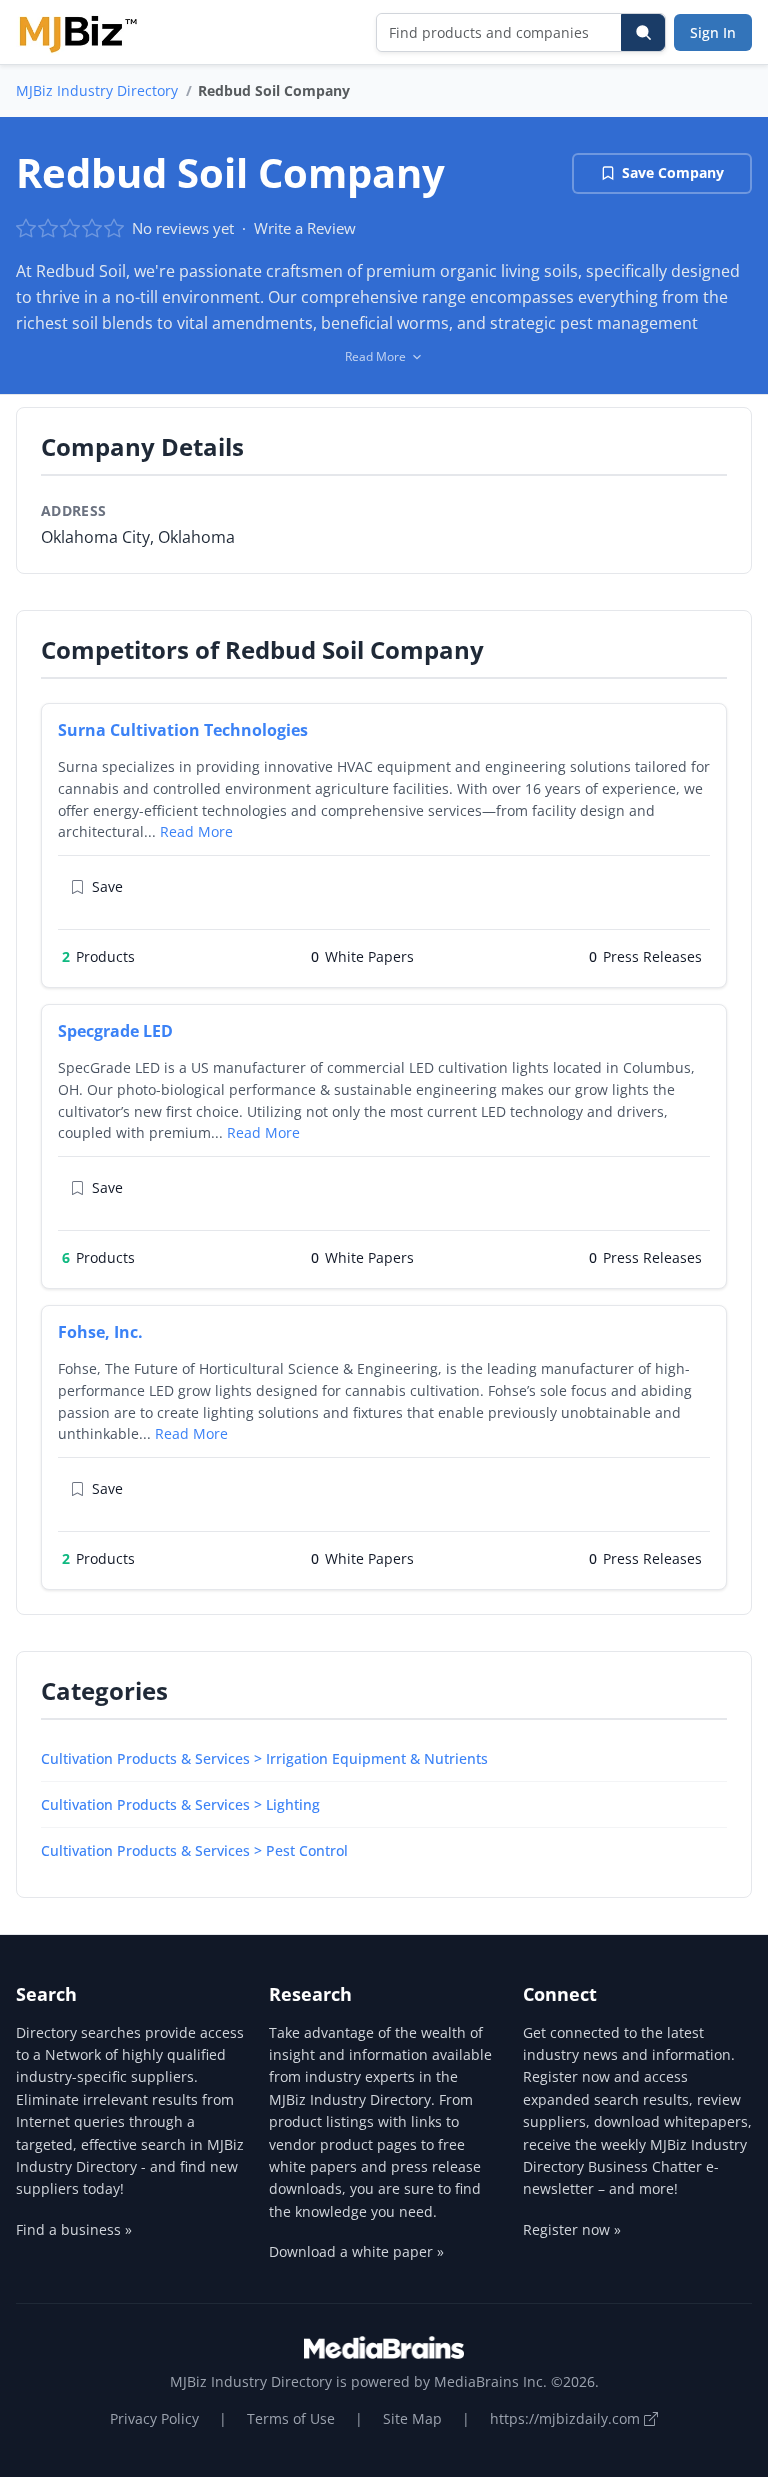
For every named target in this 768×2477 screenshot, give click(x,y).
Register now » (572, 2229)
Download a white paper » (356, 2251)
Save (107, 886)
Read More (196, 831)
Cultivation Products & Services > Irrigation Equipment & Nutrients (264, 1758)
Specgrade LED (115, 1031)
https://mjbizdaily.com (567, 2418)
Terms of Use (291, 2418)
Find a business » (74, 2229)
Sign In (713, 32)
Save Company (673, 172)
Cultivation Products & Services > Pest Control (194, 1850)
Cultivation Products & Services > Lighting (180, 1804)
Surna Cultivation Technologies (183, 730)
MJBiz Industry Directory (97, 90)
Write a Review (305, 228)
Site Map (412, 2418)
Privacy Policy (154, 2418)
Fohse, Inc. (100, 1332)
